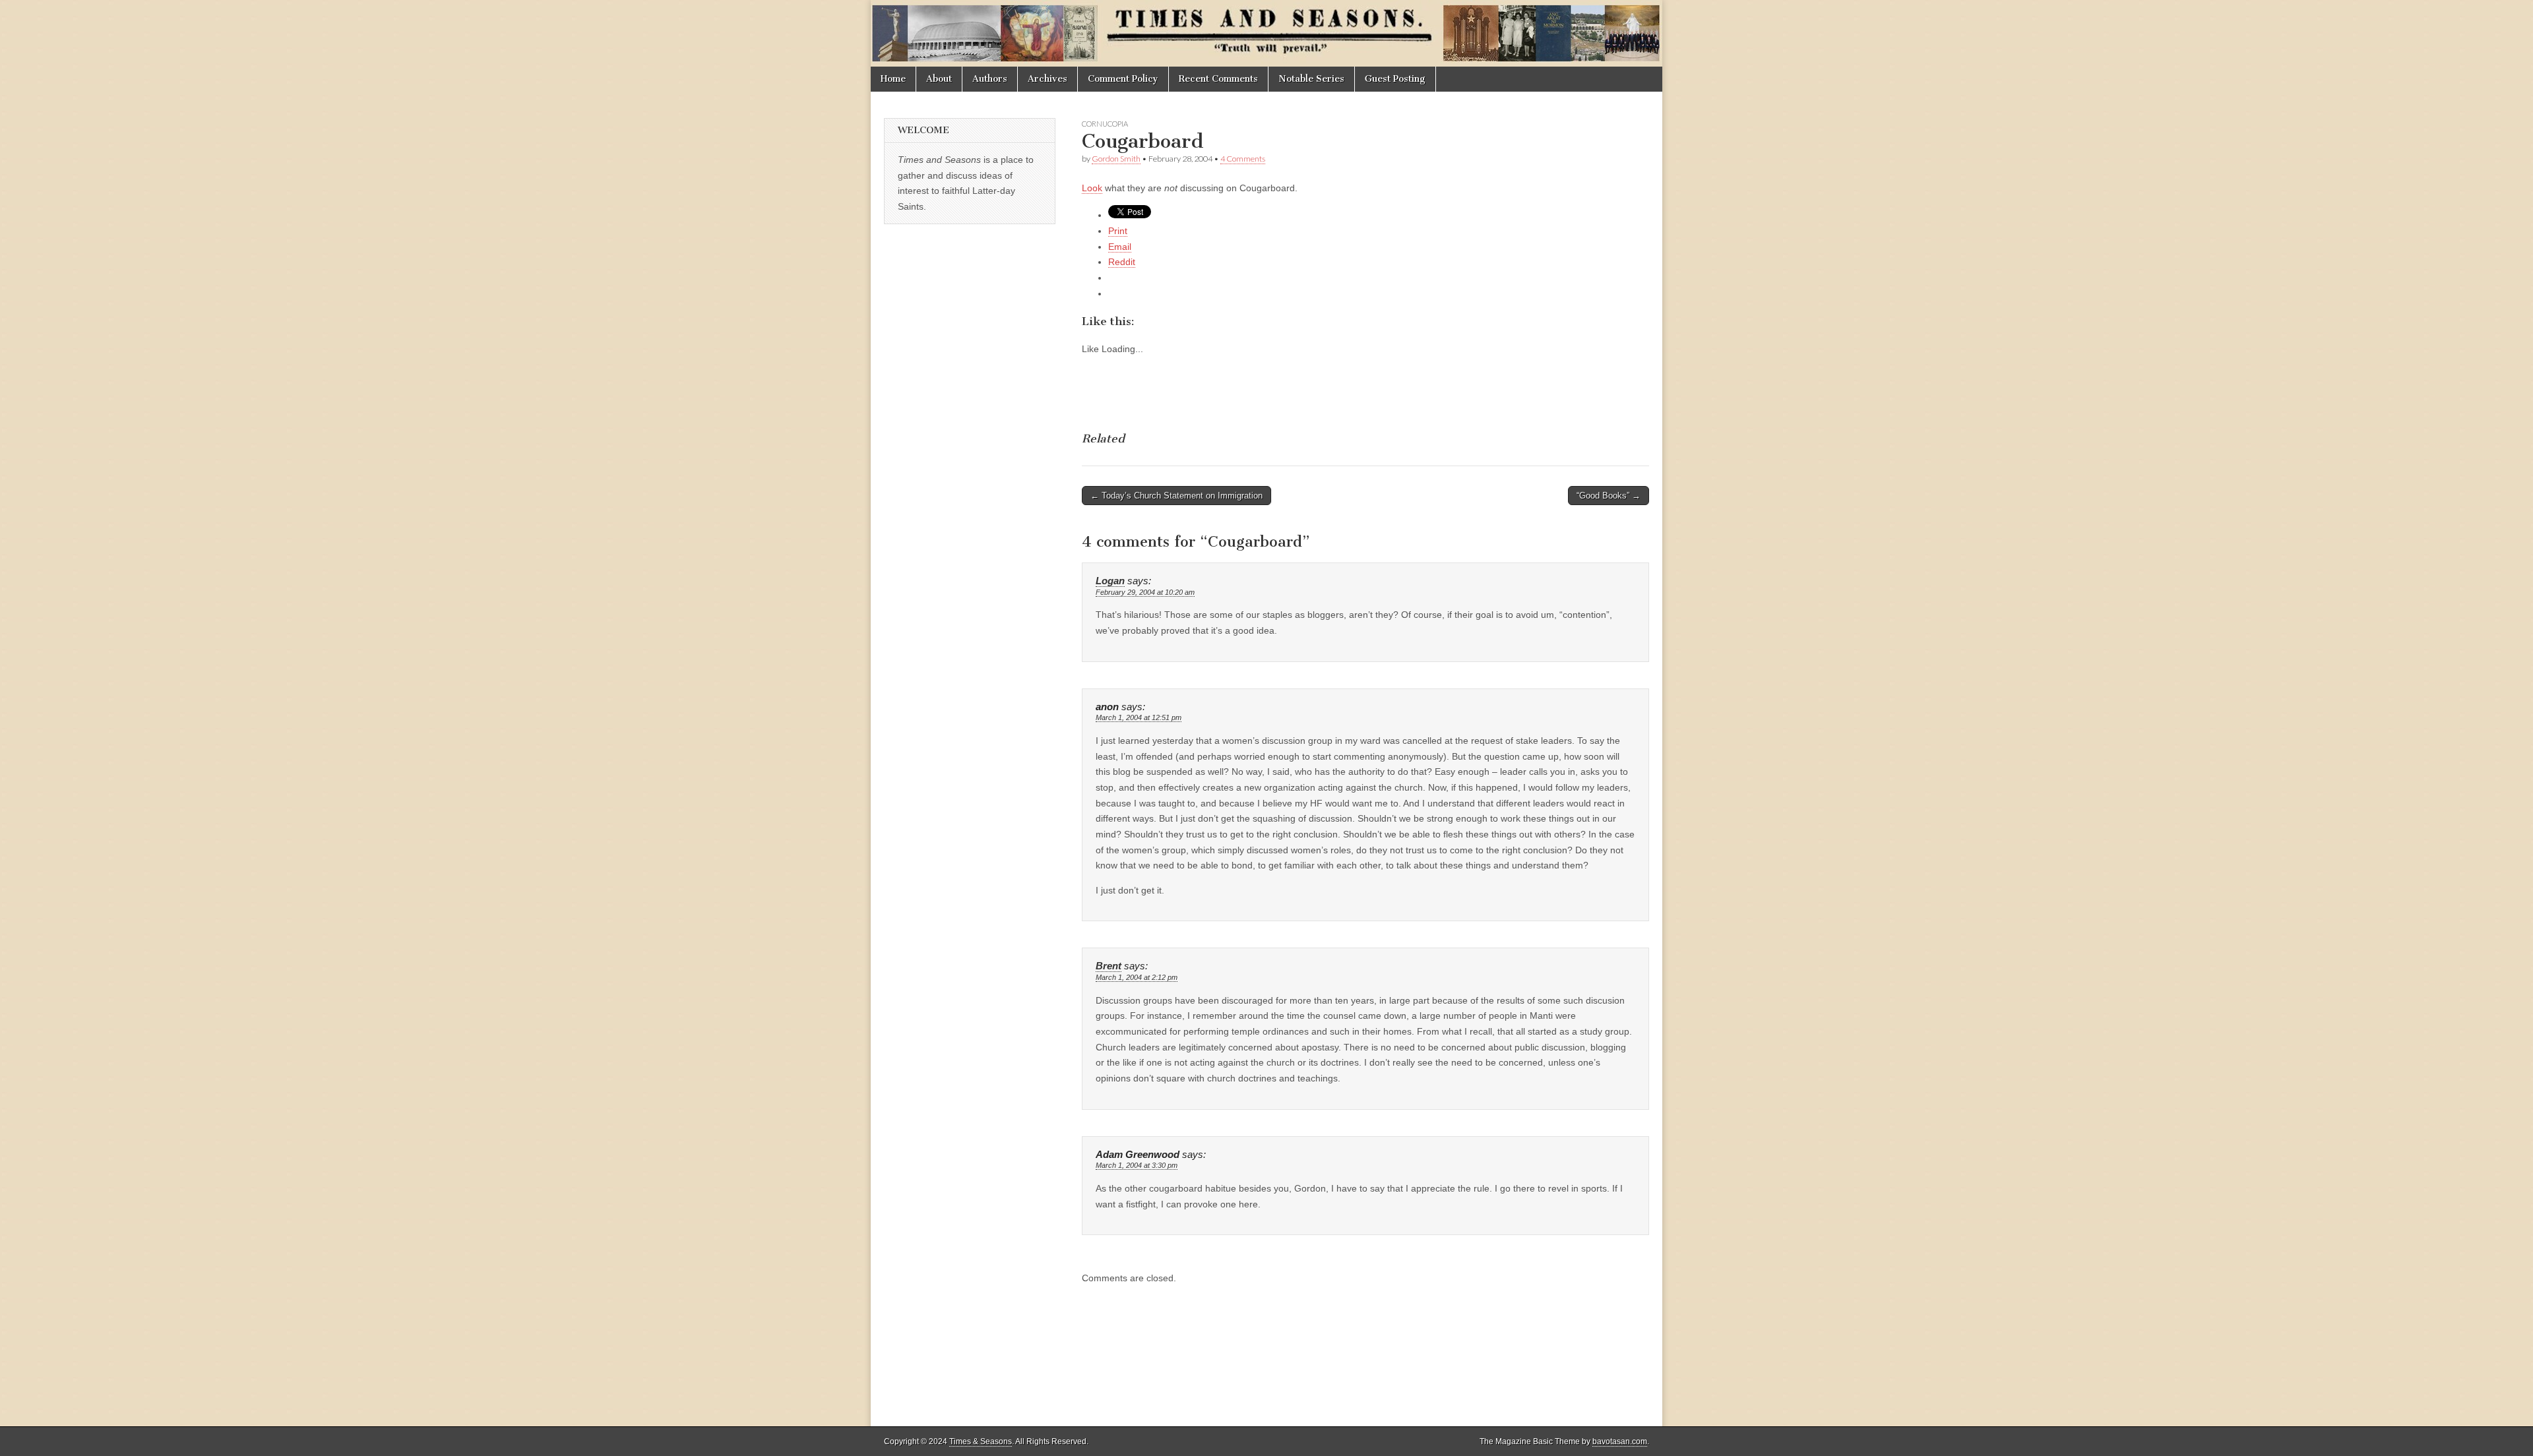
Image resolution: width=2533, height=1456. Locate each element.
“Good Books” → (1609, 496)
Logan (1110, 581)
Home (893, 79)
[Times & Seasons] (1266, 33)
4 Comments (1243, 159)
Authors (990, 79)
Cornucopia (1105, 124)
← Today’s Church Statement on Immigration (1176, 496)
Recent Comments (1218, 79)
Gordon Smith (1116, 159)
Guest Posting (1395, 79)
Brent (1109, 966)
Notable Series (1311, 79)
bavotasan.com (1620, 1441)
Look (1092, 188)
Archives (1048, 79)
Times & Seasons (981, 1441)
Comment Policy (1123, 79)
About (939, 79)
